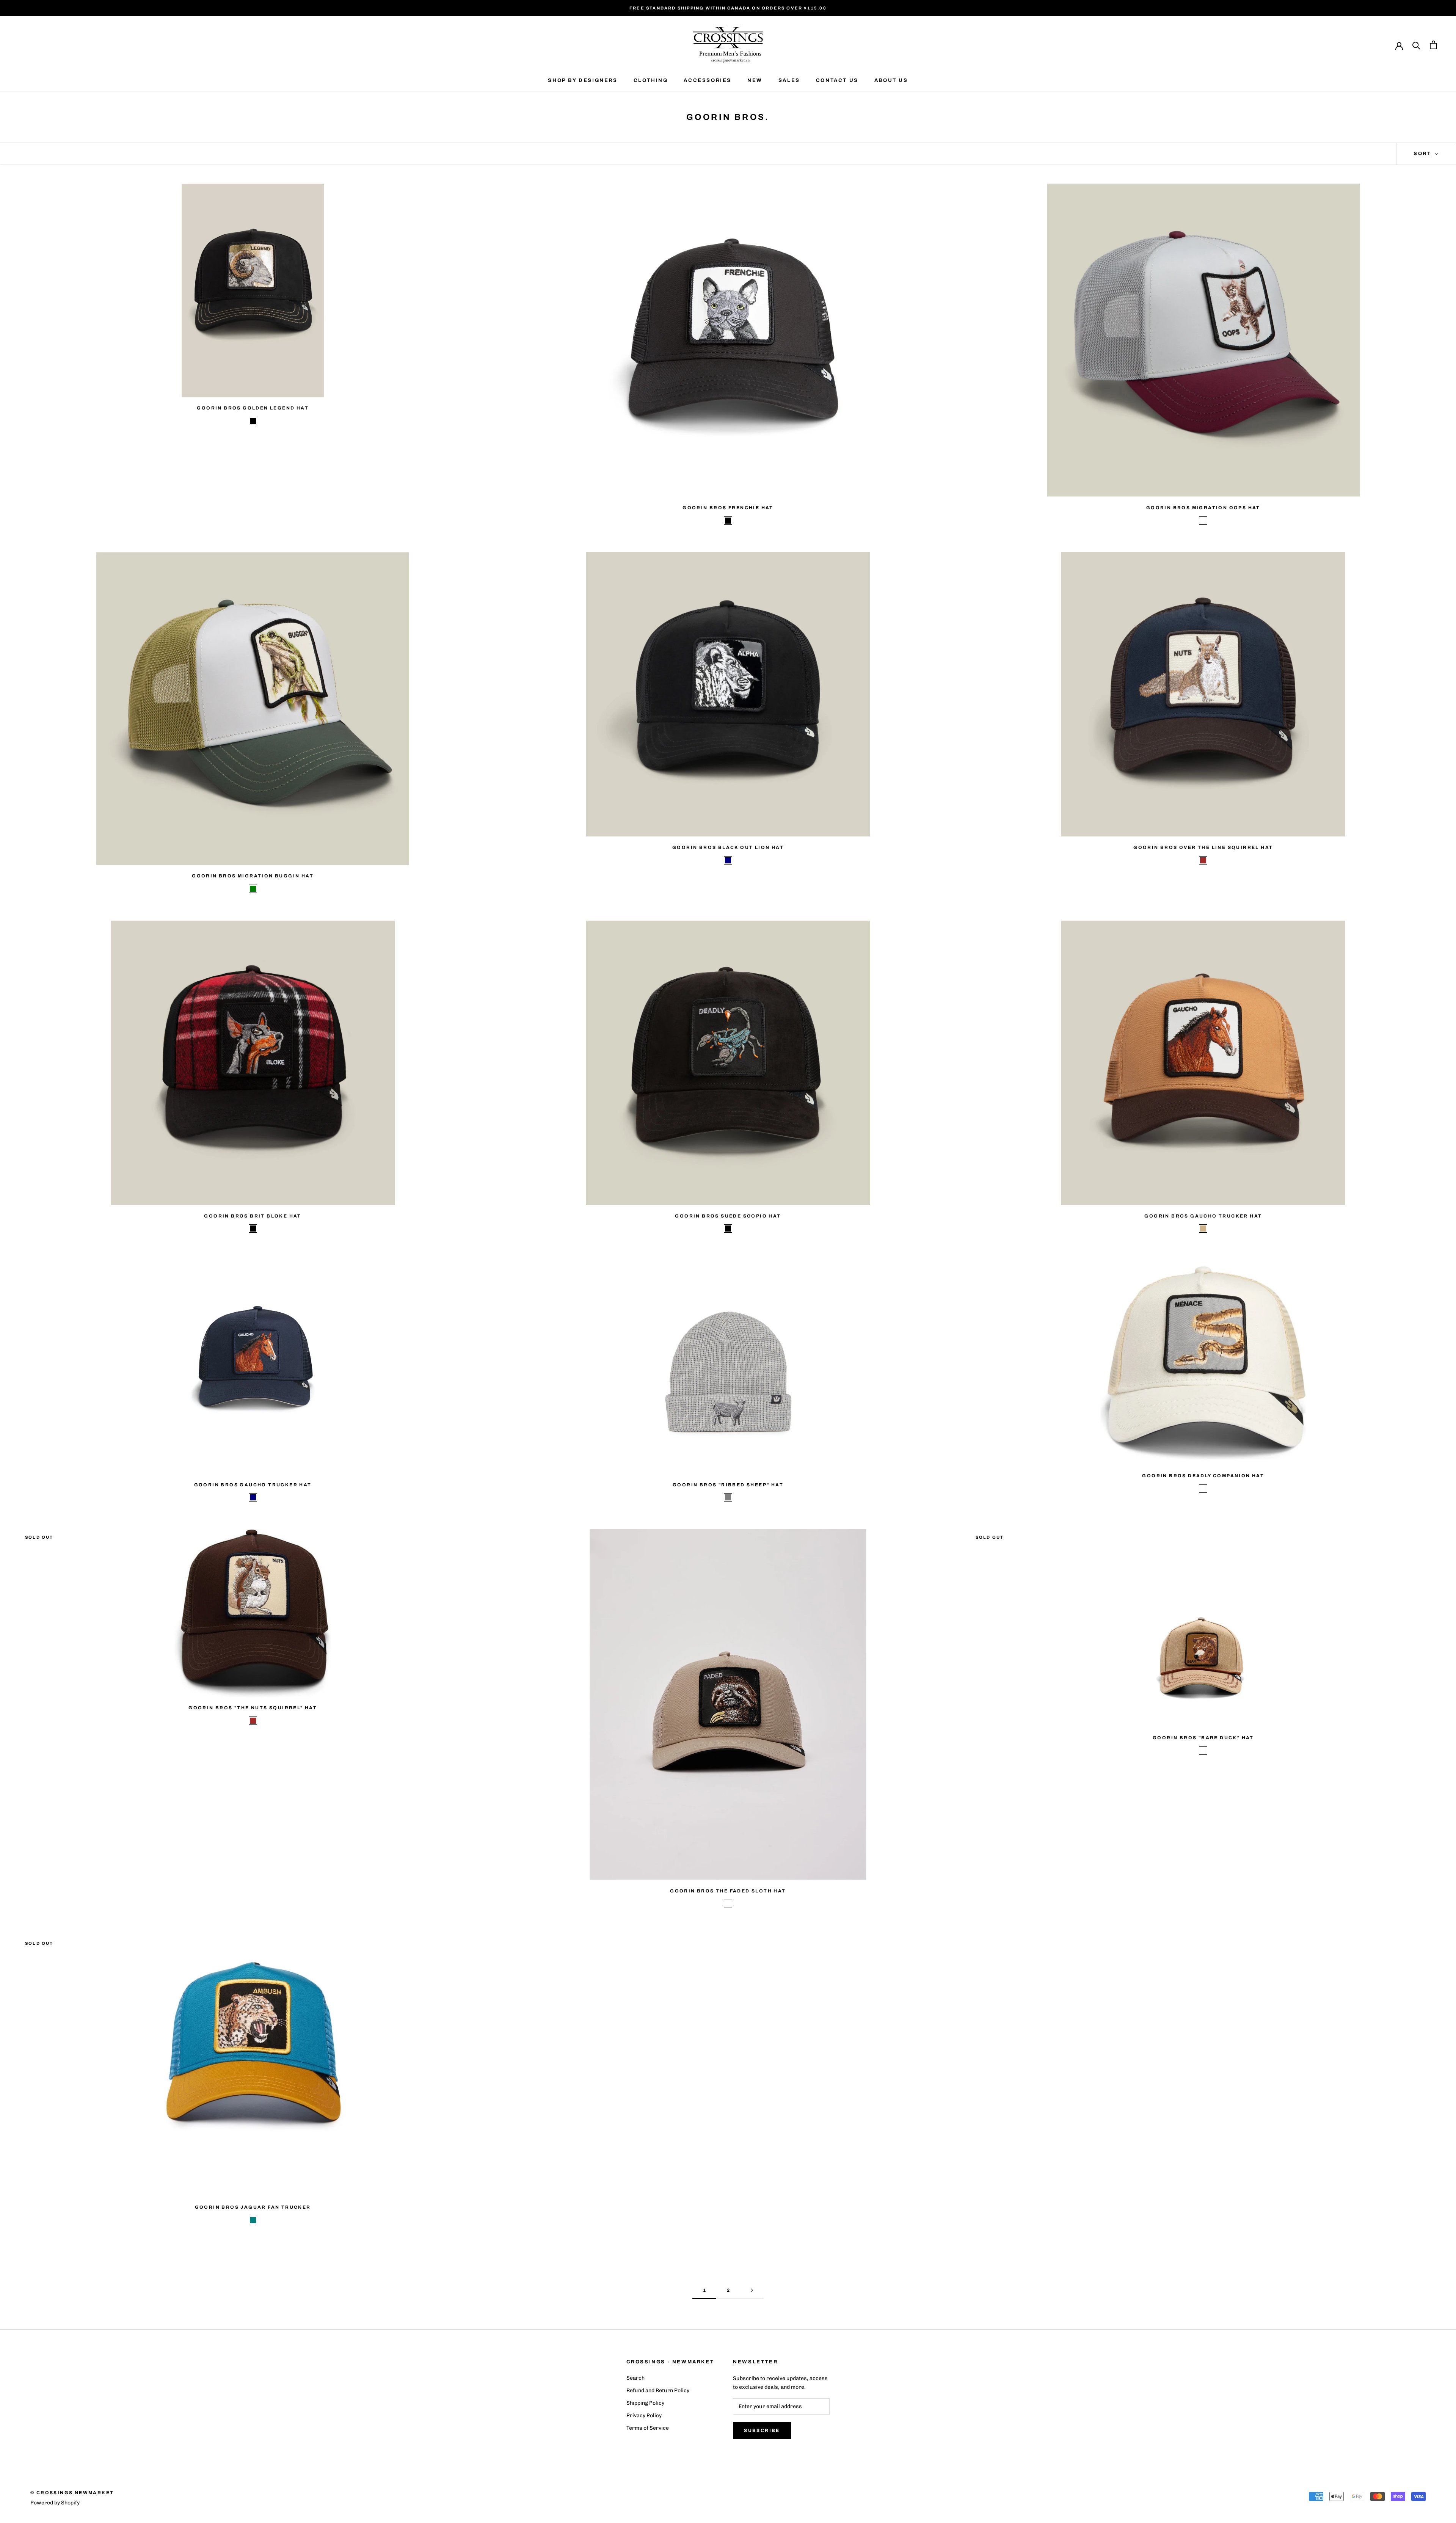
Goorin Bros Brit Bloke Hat (253, 1216)
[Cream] (1203, 1489)
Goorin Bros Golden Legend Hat (253, 408)
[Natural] (1203, 1751)
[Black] (253, 421)
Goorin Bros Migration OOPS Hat (1203, 508)
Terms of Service (648, 2428)
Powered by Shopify (55, 2503)
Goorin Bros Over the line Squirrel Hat (1203, 847)
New (755, 80)
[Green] (253, 889)
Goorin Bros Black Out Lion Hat (728, 847)
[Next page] (752, 2290)
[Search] (1416, 45)
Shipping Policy (645, 2403)
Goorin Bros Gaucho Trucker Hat (1203, 1216)
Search (635, 2378)
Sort (1423, 154)
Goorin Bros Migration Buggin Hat (253, 876)
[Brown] (1203, 860)
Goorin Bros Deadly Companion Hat (1203, 1476)
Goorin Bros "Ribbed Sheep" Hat (728, 1485)
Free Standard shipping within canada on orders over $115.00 (728, 8)
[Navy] (728, 860)
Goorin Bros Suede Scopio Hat (728, 1216)
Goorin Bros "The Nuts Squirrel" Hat (253, 1708)
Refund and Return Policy (658, 2390)
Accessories (708, 80)
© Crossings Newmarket (72, 2493)
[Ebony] (728, 1904)
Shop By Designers (583, 80)
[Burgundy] (1203, 521)
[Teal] (253, 2220)
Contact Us (837, 80)
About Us (891, 80)
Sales (789, 80)
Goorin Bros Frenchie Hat (728, 508)
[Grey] (728, 1497)
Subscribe (762, 2430)
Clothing (651, 80)
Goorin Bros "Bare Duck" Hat (1203, 1738)
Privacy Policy (644, 2416)
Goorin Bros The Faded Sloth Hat (728, 1891)
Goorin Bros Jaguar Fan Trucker (253, 2207)
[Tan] (1203, 1229)
